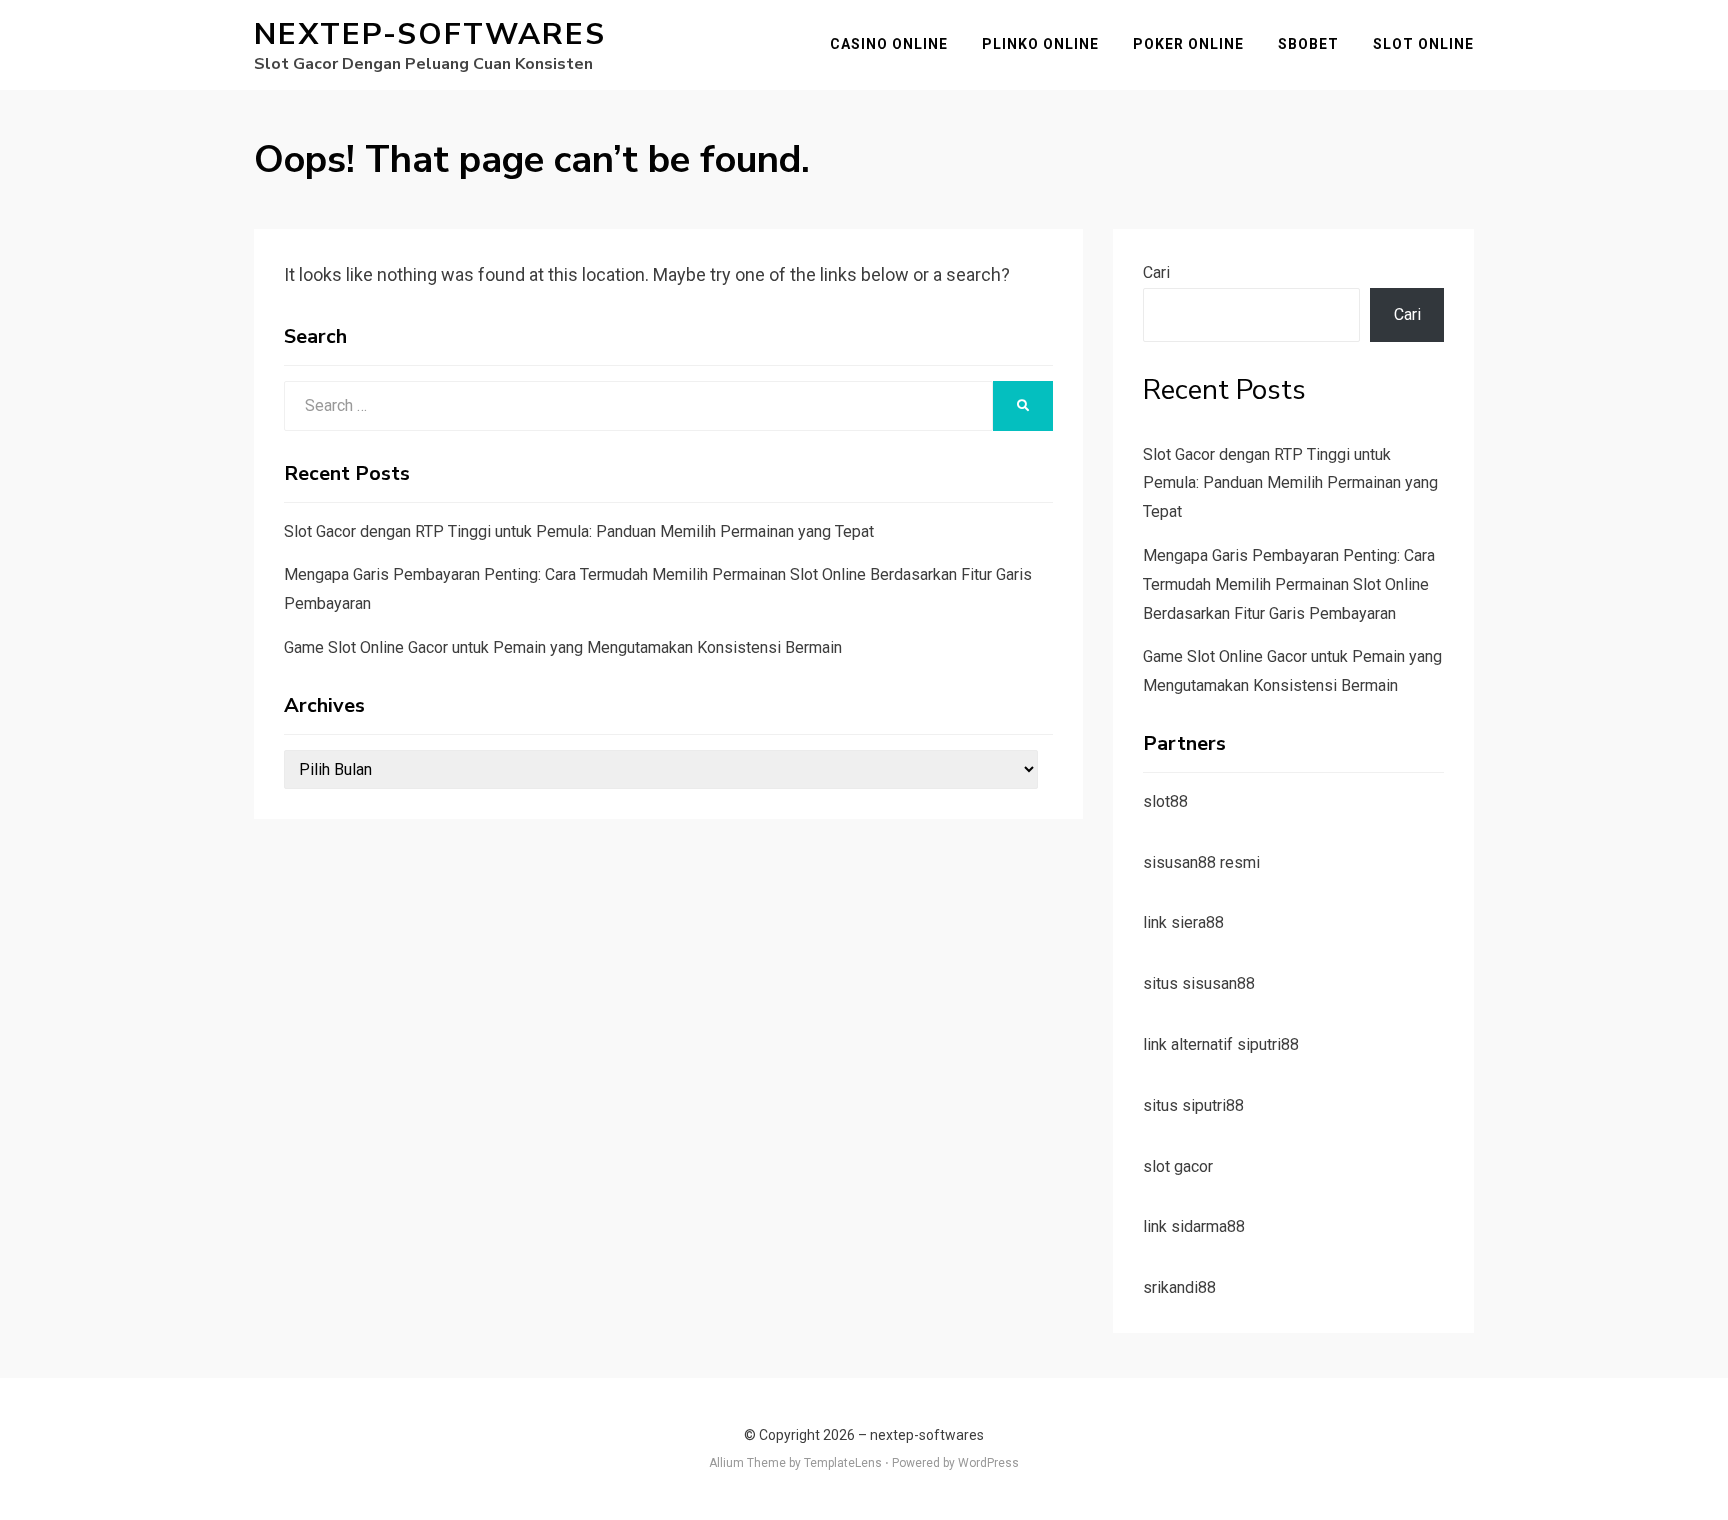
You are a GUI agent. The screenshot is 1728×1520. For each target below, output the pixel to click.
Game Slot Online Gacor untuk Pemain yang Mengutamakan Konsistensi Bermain (563, 647)
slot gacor (1178, 1166)
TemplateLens (843, 1463)
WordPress (988, 1463)
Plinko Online (1040, 44)
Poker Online (1188, 44)
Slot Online (1423, 44)
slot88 (1165, 801)
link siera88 (1183, 922)
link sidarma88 (1194, 1226)
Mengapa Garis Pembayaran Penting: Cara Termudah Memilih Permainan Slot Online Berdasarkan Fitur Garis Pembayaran (1289, 584)
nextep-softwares (430, 34)
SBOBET (1308, 44)
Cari (1156, 272)
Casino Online (889, 44)
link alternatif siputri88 (1221, 1044)
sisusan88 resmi (1201, 862)
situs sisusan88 (1199, 983)
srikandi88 (1179, 1287)
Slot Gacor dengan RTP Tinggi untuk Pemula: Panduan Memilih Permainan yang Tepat (579, 531)
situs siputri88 (1193, 1105)
